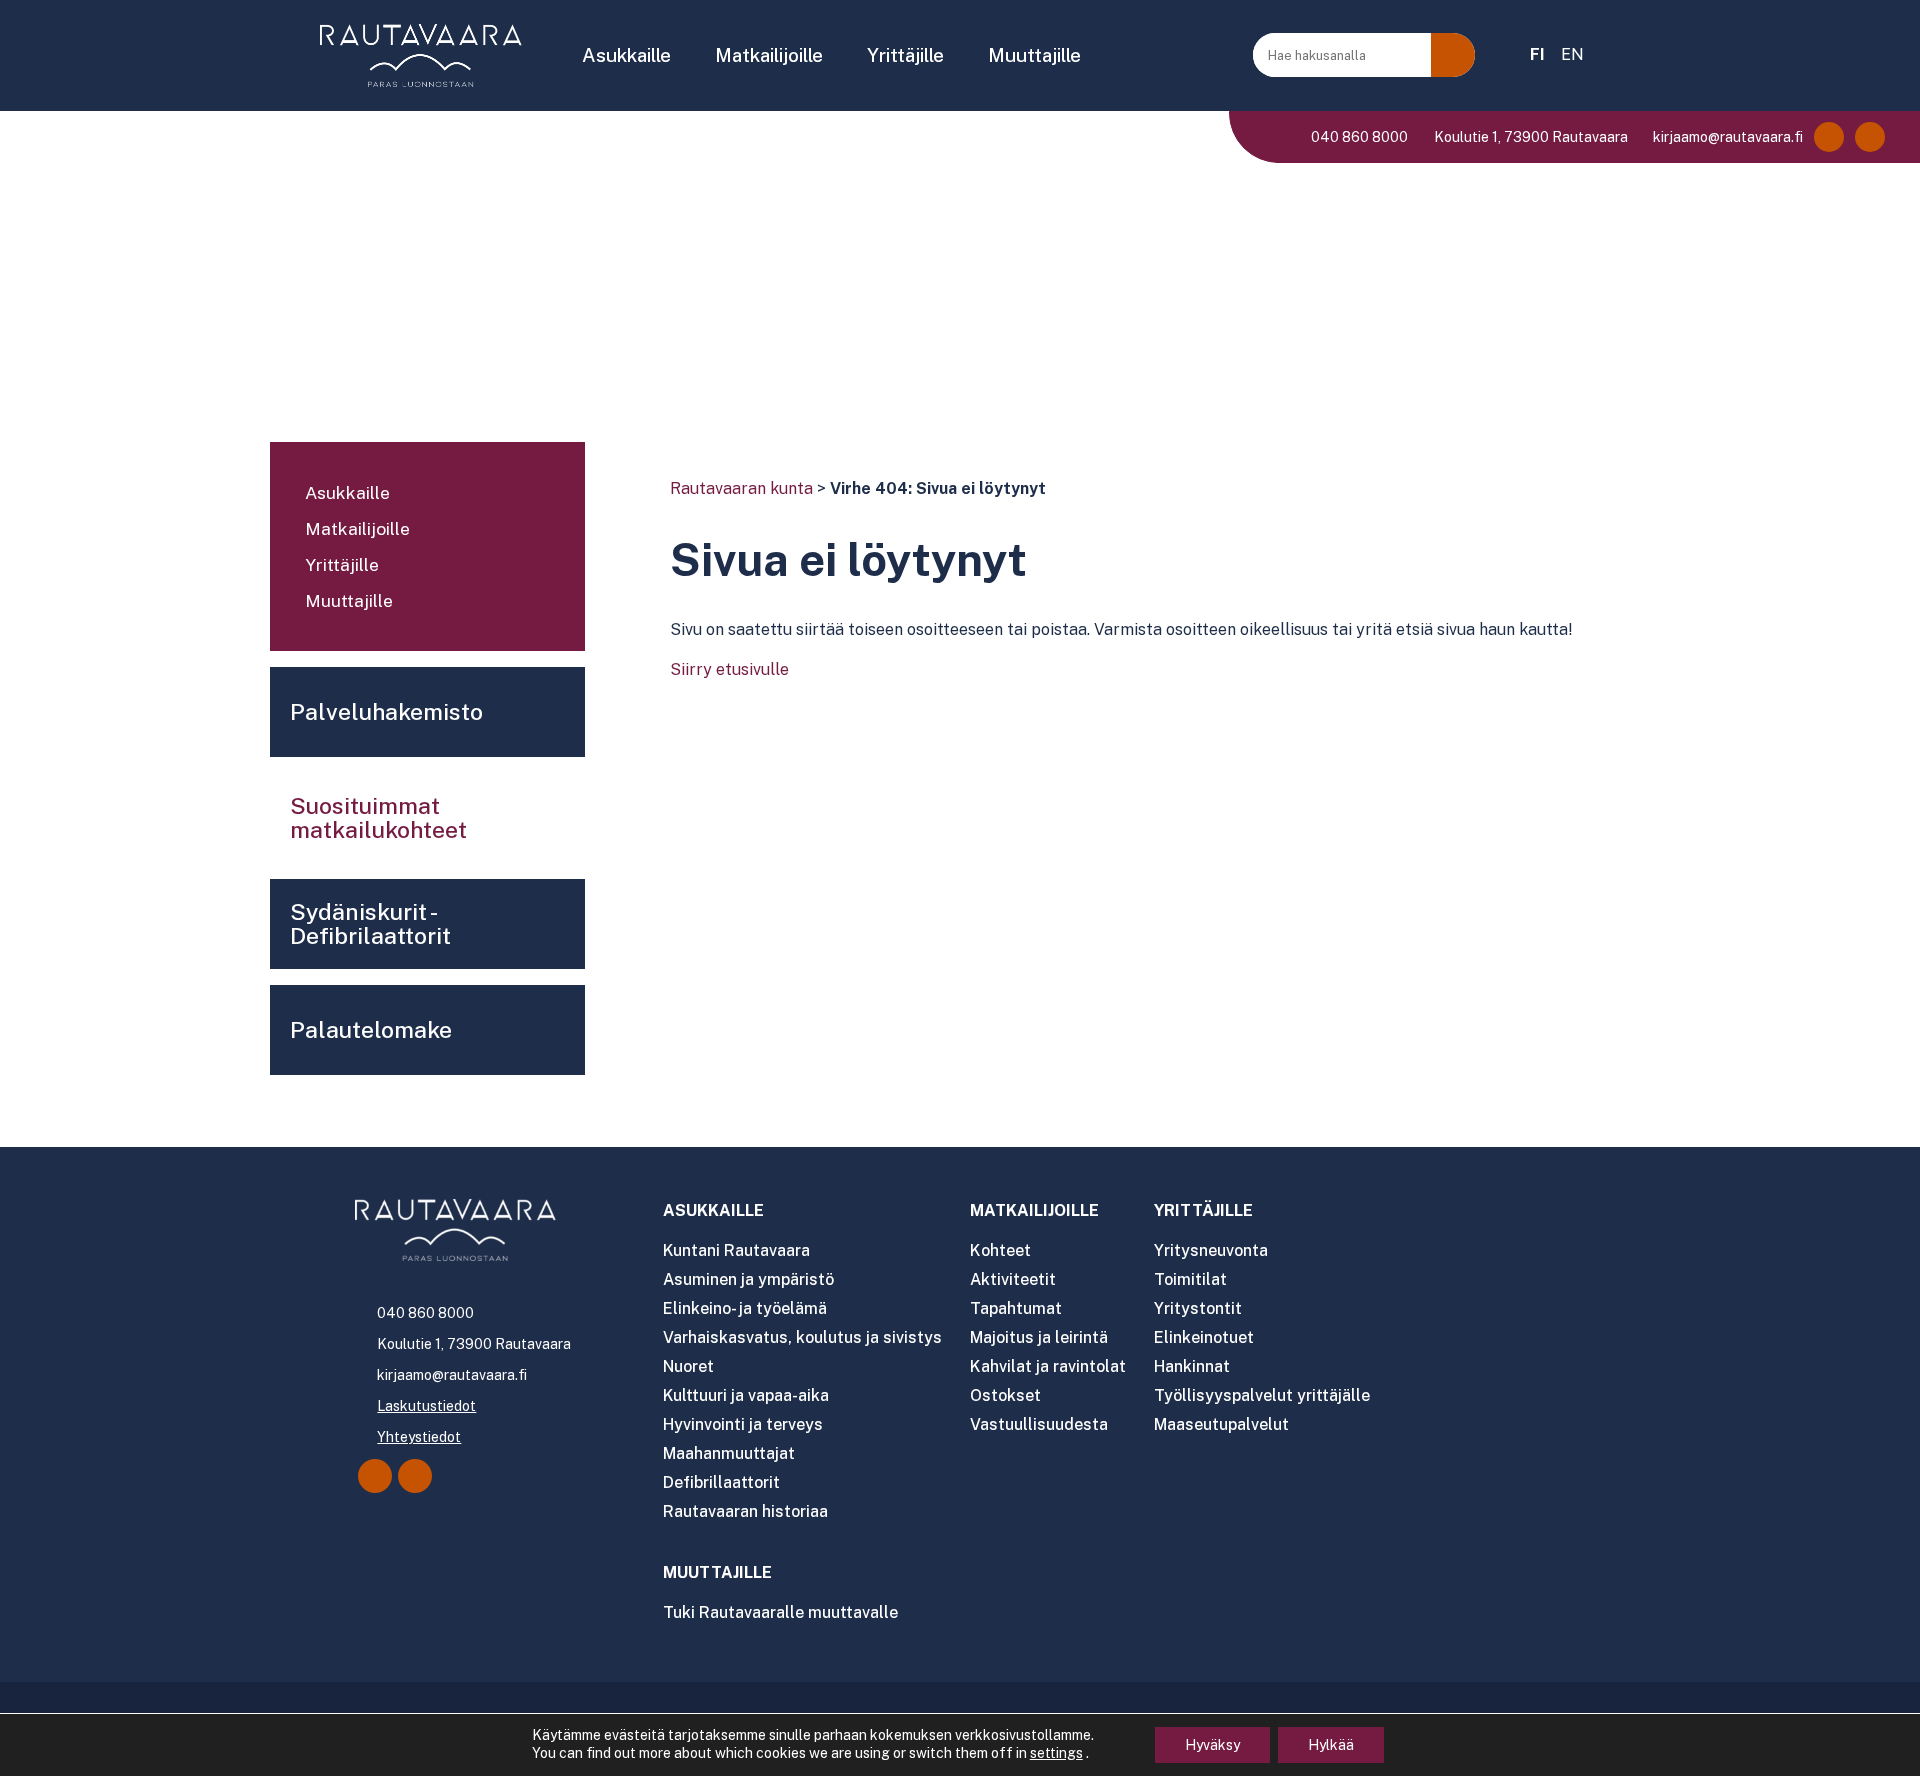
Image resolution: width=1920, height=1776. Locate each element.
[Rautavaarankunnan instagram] (1870, 137)
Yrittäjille (905, 55)
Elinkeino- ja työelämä (745, 1308)
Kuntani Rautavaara (736, 1250)
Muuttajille (1034, 55)
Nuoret (688, 1366)
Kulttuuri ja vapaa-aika (746, 1395)
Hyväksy (1212, 1745)
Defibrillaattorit (721, 1482)
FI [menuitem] (1537, 54)
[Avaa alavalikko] (560, 495)
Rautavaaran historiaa (745, 1511)
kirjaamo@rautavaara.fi (1726, 137)
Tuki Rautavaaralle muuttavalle (780, 1612)
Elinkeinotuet (1204, 1337)
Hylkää (1331, 1745)
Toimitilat (1190, 1279)
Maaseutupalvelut (1221, 1424)
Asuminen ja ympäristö (748, 1279)
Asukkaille (626, 55)
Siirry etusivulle (729, 669)
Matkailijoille (769, 55)
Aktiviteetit (1013, 1279)
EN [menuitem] (1572, 54)
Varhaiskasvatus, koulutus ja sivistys (802, 1337)
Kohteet (1000, 1250)
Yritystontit (1198, 1308)
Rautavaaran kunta (741, 488)
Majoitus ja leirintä (1039, 1337)
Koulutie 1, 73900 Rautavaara (1529, 137)
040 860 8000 (1358, 137)
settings (1056, 1753)
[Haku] (1453, 55)
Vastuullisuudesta (1039, 1424)
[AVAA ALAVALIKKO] (684, 57)
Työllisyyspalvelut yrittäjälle (1262, 1395)
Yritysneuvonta (1211, 1250)
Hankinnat (1192, 1366)
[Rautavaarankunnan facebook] (1829, 137)
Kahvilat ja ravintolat (1048, 1366)
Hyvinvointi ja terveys (743, 1424)
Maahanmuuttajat (729, 1453)
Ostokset (1005, 1395)
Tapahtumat (1016, 1308)
